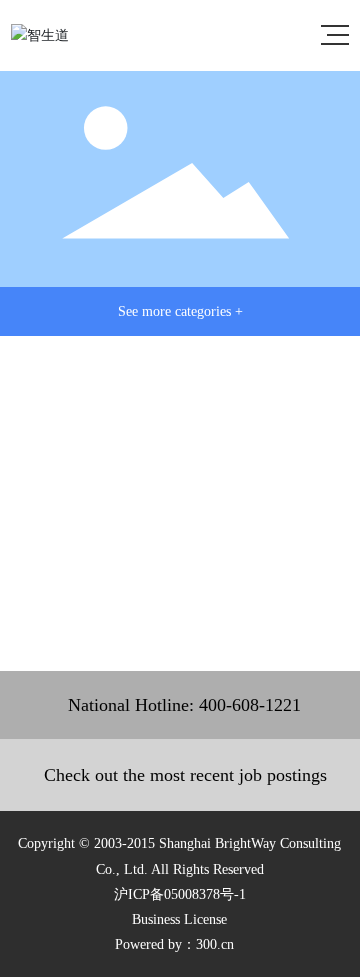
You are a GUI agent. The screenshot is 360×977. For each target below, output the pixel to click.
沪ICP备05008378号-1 (180, 894)
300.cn (215, 944)
